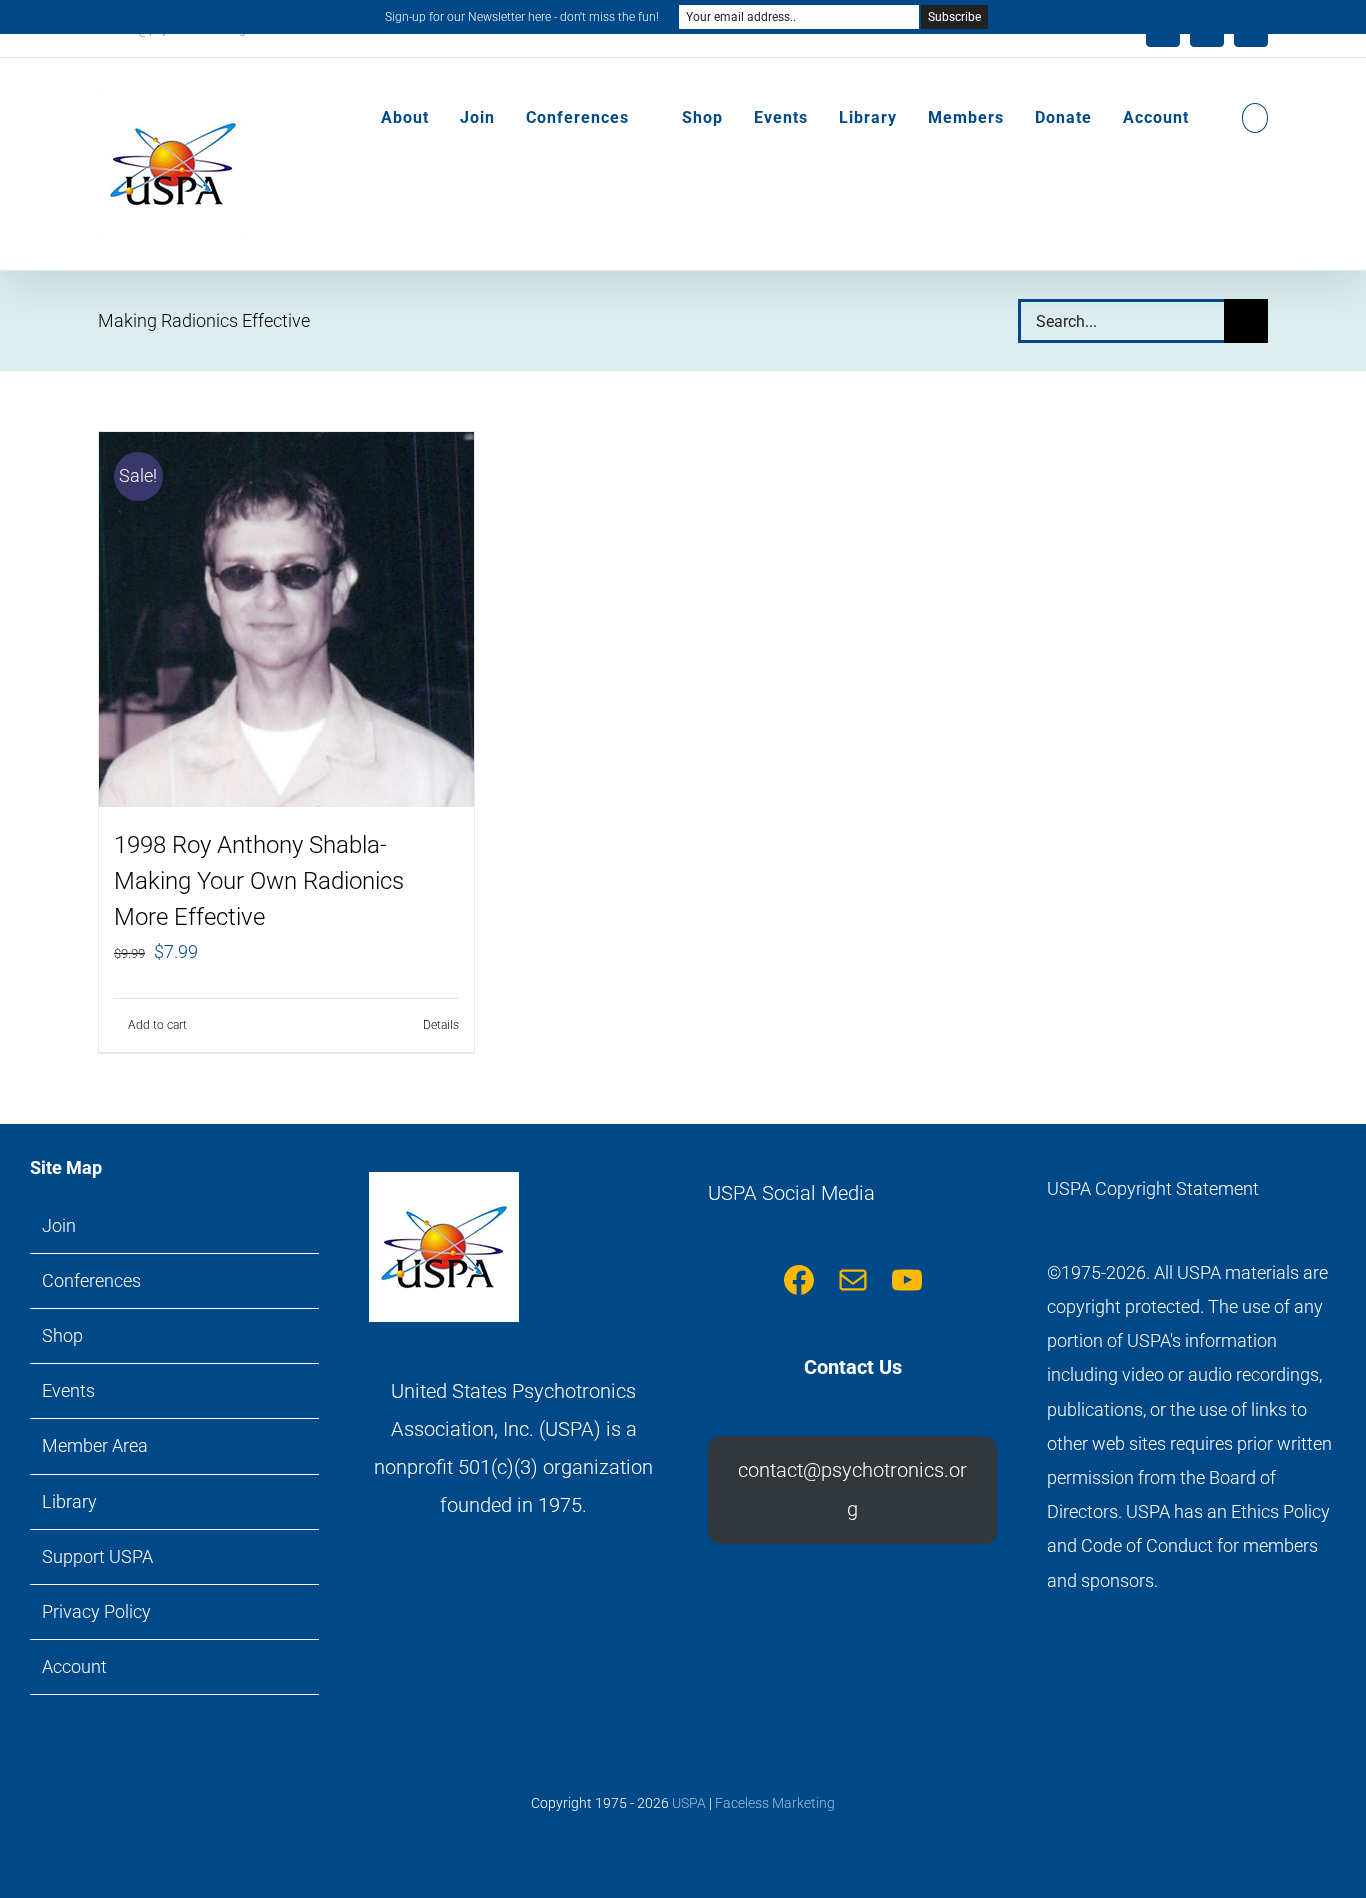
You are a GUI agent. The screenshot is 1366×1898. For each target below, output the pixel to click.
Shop (62, 1335)
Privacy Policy (96, 1611)
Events (68, 1390)
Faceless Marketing (775, 1803)
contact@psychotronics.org (852, 1489)
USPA (689, 1803)
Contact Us (853, 1367)
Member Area (95, 1445)
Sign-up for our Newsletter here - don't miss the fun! (522, 17)
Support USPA (97, 1556)
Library (69, 1501)
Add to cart (157, 1025)
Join (59, 1225)
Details (441, 1025)
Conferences (91, 1280)
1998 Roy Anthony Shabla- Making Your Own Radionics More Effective (259, 881)
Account (74, 1666)
